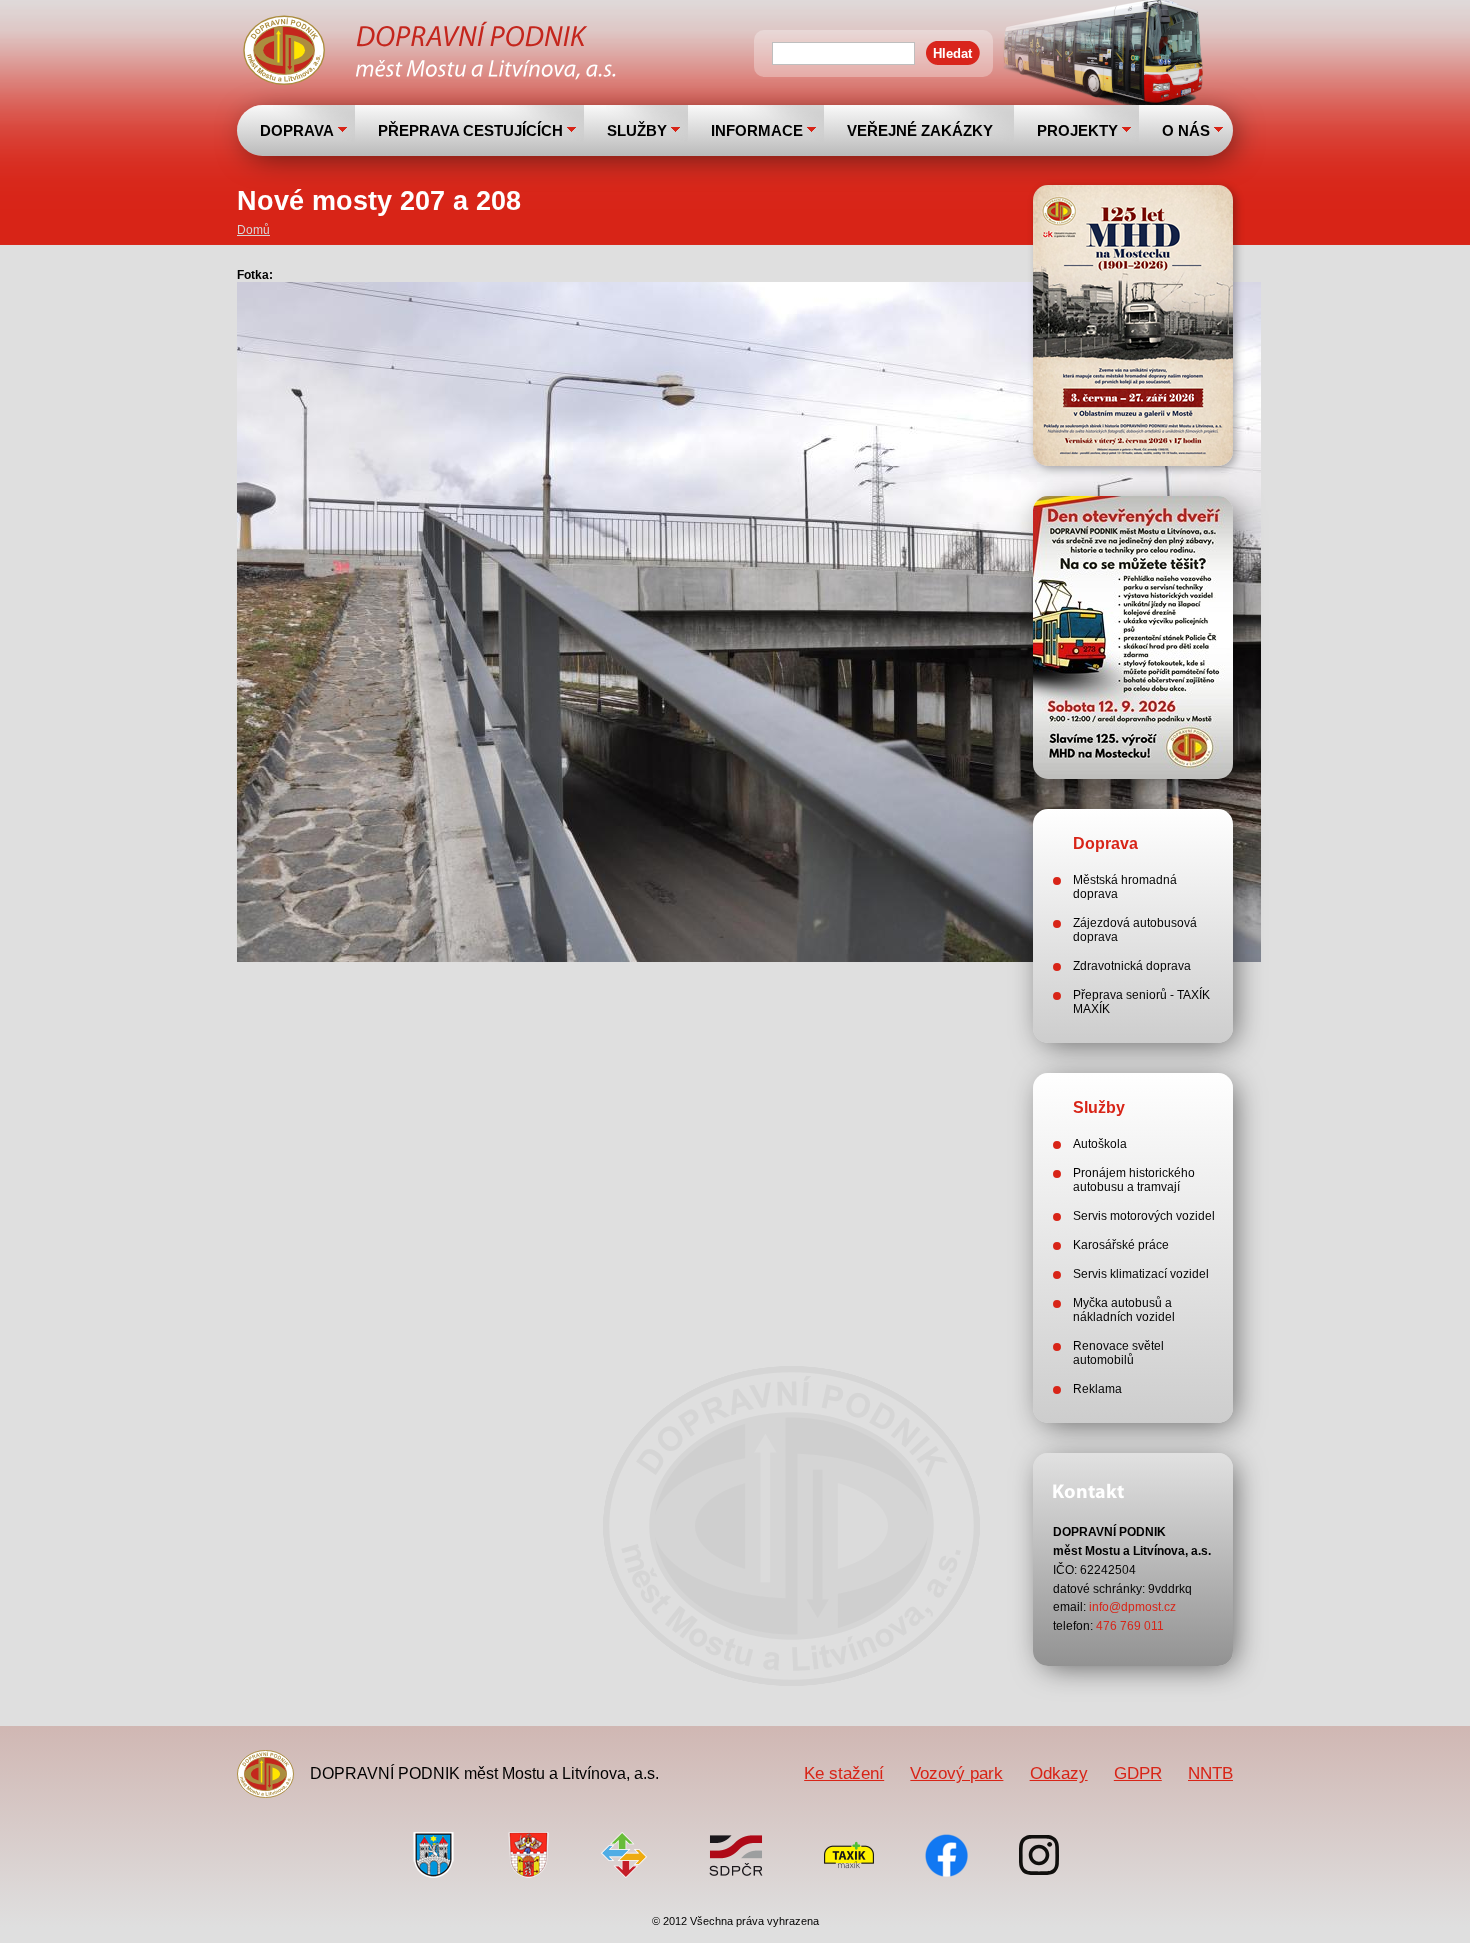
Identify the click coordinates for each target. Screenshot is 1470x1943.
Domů (253, 230)
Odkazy (1059, 1773)
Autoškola (1100, 1144)
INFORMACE (757, 130)
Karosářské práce (1121, 1245)
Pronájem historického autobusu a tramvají (1134, 1180)
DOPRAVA (297, 130)
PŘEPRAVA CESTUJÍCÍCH (470, 130)
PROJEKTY (1077, 130)
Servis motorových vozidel (1144, 1216)
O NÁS (1186, 130)
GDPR (1138, 1773)
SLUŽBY (637, 130)
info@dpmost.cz (1132, 1607)
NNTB (1210, 1773)
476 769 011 (1130, 1626)
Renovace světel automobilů (1118, 1353)
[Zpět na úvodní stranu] (432, 53)
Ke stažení (844, 1773)
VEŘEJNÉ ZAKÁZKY (920, 130)
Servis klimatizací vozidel (1141, 1274)
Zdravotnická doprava (1132, 966)
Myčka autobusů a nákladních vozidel (1124, 1310)
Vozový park (956, 1773)
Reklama (1097, 1389)
